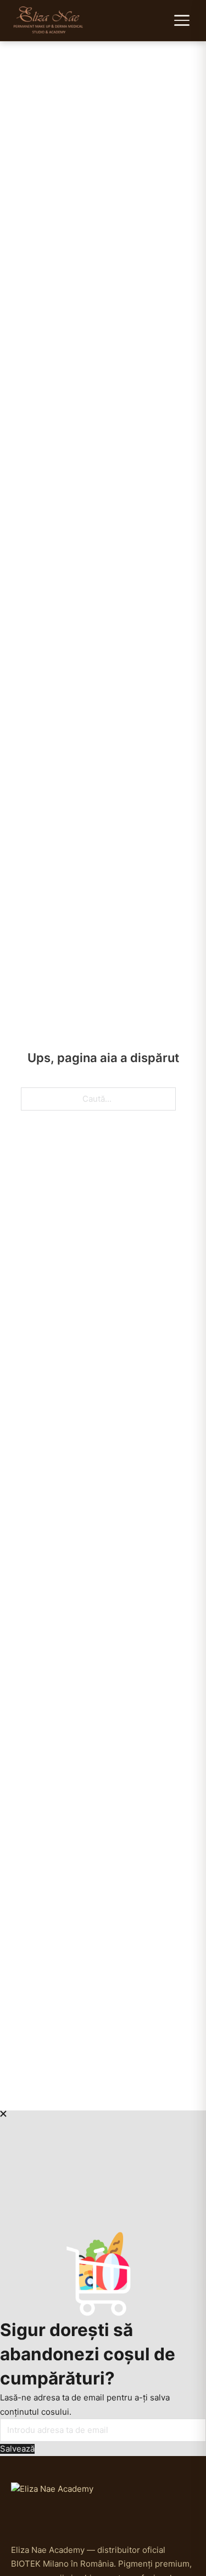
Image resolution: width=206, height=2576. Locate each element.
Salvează (17, 2449)
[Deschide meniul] (183, 20)
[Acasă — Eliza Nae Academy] (49, 20)
